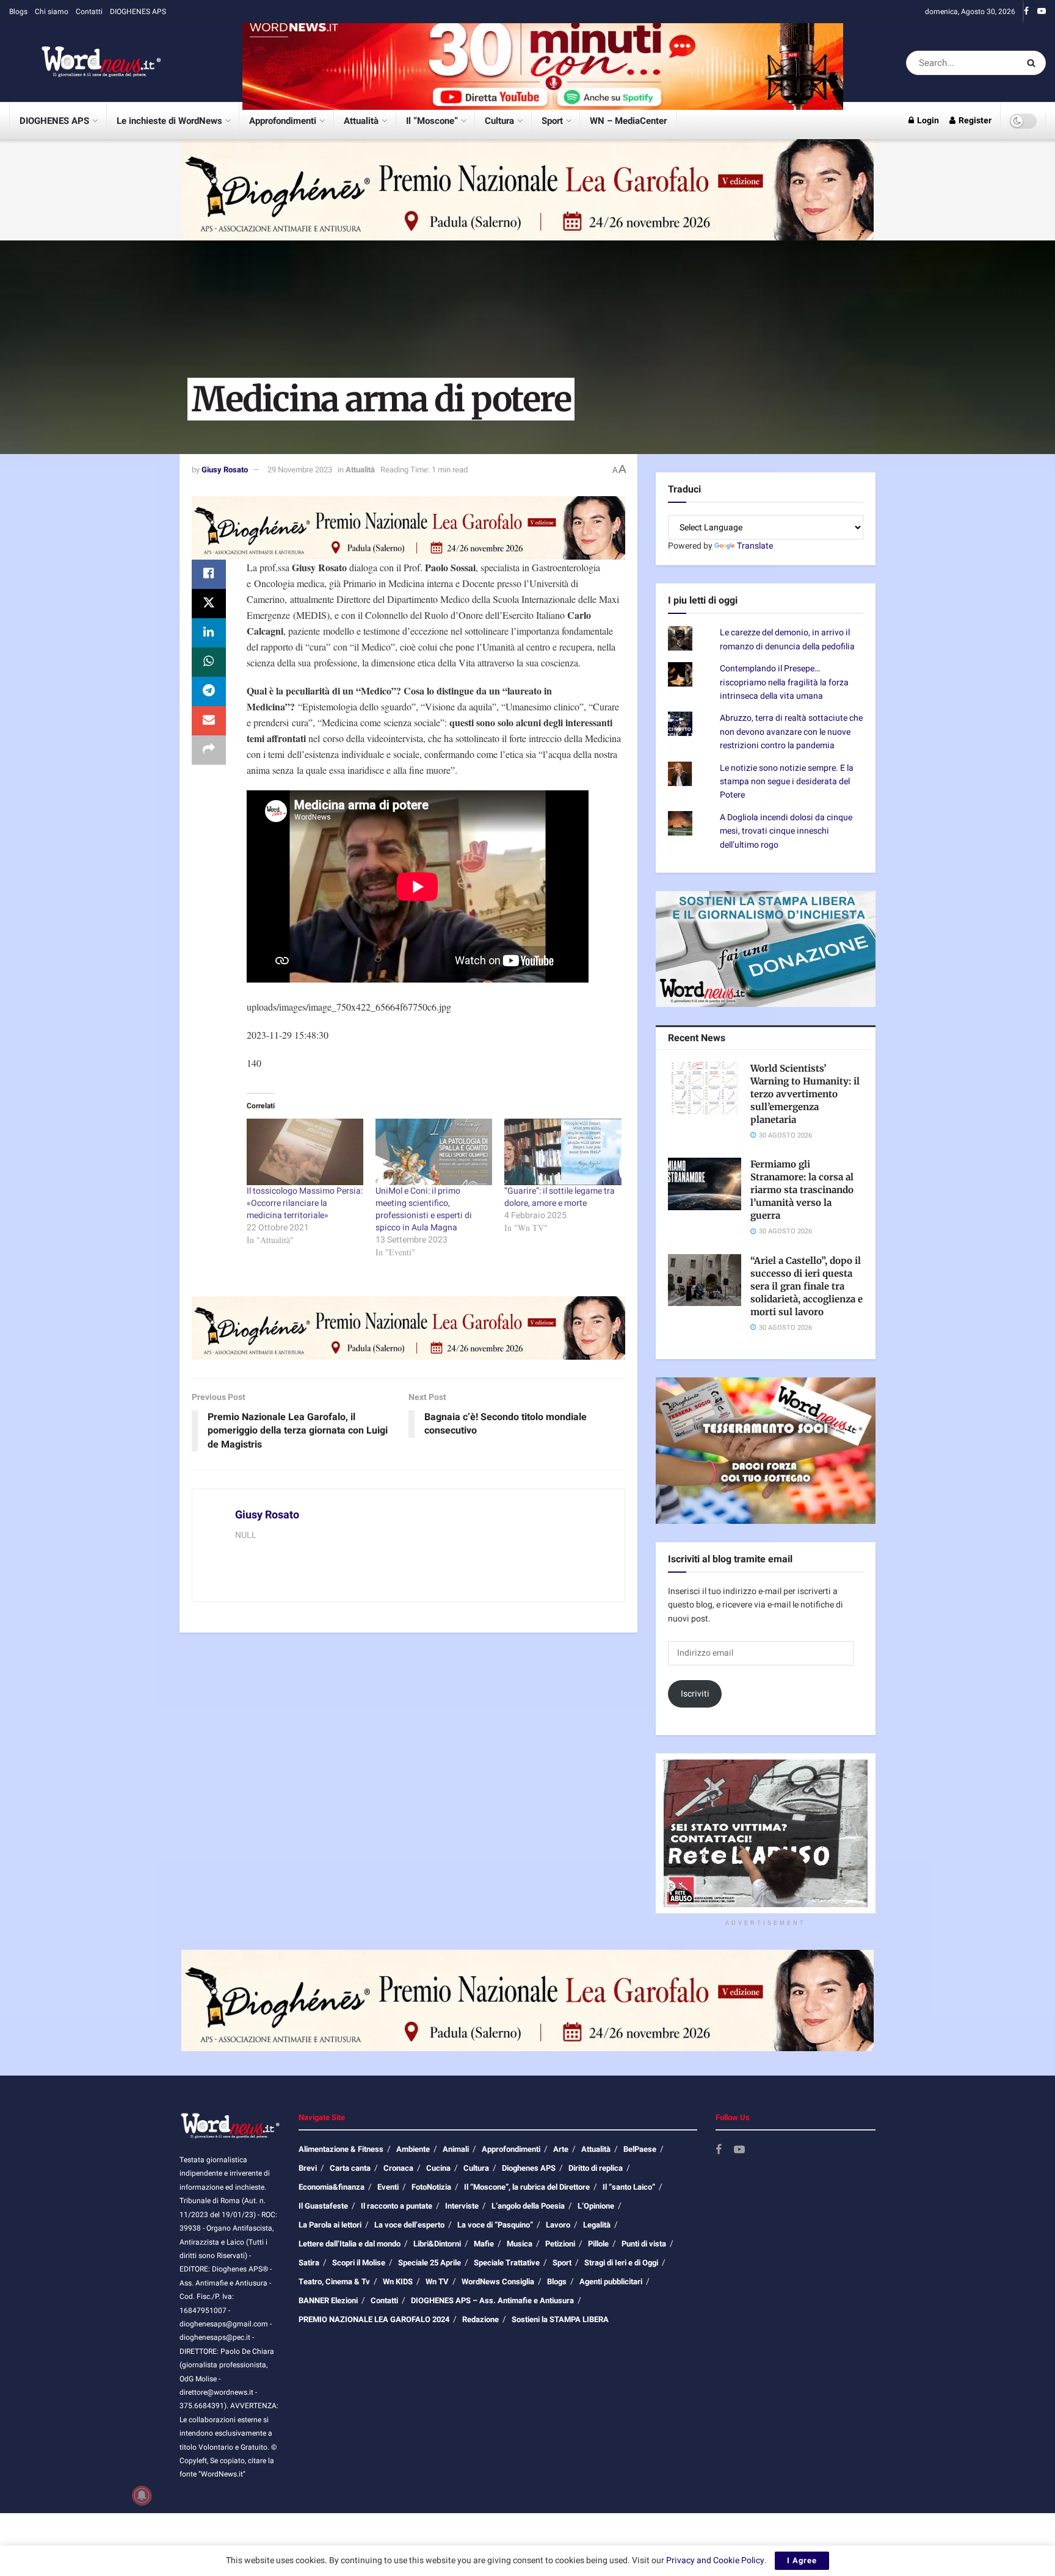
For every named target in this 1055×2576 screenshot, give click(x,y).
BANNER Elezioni (328, 2300)
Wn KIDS (398, 2282)
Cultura (499, 121)
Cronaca (398, 2168)
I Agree (802, 2560)
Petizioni (560, 2244)
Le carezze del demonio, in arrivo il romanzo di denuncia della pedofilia (787, 639)
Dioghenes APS (529, 2168)
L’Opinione (596, 2206)
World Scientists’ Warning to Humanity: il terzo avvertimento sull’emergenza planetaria (805, 1094)
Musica (520, 2244)
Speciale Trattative (507, 2263)
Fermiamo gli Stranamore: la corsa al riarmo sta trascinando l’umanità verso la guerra (802, 1190)
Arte (561, 2149)
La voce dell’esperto (409, 2225)
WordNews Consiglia (498, 2282)
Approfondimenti (283, 121)
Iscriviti (695, 1694)
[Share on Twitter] (209, 604)
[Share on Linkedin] (209, 633)
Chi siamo (52, 12)
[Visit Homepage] (85, 63)
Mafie (484, 2244)
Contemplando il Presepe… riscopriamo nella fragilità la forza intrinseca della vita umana (784, 682)
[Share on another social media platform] (209, 750)
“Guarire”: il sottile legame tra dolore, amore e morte (560, 1197)
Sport (552, 121)
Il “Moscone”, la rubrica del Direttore (527, 2187)
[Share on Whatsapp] (209, 662)
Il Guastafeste (323, 2206)
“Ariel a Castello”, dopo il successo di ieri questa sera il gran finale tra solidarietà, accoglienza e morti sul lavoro (807, 1286)
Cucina (438, 2168)
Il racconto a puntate (397, 2206)
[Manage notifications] (142, 2495)
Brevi (308, 2168)
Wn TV (437, 2282)
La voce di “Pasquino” (495, 2225)
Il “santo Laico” (629, 2187)
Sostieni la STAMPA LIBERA (560, 2319)
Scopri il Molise (359, 2263)
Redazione (480, 2319)
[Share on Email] (209, 721)
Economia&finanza (332, 2187)
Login (927, 121)
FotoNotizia (431, 2187)
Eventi (388, 2187)
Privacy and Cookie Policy (715, 2560)
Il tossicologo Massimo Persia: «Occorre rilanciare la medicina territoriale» (305, 1203)
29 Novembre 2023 (300, 470)
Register (974, 121)
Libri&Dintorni (437, 2244)
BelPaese (640, 2149)
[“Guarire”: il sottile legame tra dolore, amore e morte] (563, 1152)
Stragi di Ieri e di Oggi (621, 2263)
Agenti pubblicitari (611, 2282)
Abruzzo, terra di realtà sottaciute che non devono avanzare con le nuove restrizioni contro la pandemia (791, 732)
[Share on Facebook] (209, 574)
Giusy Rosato (225, 470)
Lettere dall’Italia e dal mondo (350, 2244)
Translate (755, 546)
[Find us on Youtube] (1042, 12)
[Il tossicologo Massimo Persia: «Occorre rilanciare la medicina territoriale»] (305, 1152)
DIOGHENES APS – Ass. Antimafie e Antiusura (492, 2300)
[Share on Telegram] (209, 691)
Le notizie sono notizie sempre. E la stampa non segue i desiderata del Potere (787, 782)
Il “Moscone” (432, 121)
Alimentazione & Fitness (341, 2149)
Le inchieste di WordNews (169, 121)
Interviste (462, 2206)
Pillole (598, 2244)
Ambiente (413, 2149)
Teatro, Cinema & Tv (334, 2282)
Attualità (361, 121)
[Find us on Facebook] (1026, 12)
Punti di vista (644, 2244)
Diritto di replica (596, 2168)
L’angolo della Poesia (528, 2206)
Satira (309, 2263)
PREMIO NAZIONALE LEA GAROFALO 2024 (374, 2319)
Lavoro (558, 2225)
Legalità (597, 2225)
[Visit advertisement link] (543, 63)
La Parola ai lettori (330, 2225)
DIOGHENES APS (138, 12)
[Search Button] (1033, 63)
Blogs (18, 12)
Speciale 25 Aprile (430, 2263)
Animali (456, 2149)
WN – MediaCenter (628, 121)
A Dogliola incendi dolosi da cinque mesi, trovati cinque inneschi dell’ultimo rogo (786, 831)
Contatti (89, 12)
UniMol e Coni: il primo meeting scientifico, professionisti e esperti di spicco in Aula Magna (424, 1209)
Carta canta (350, 2168)
